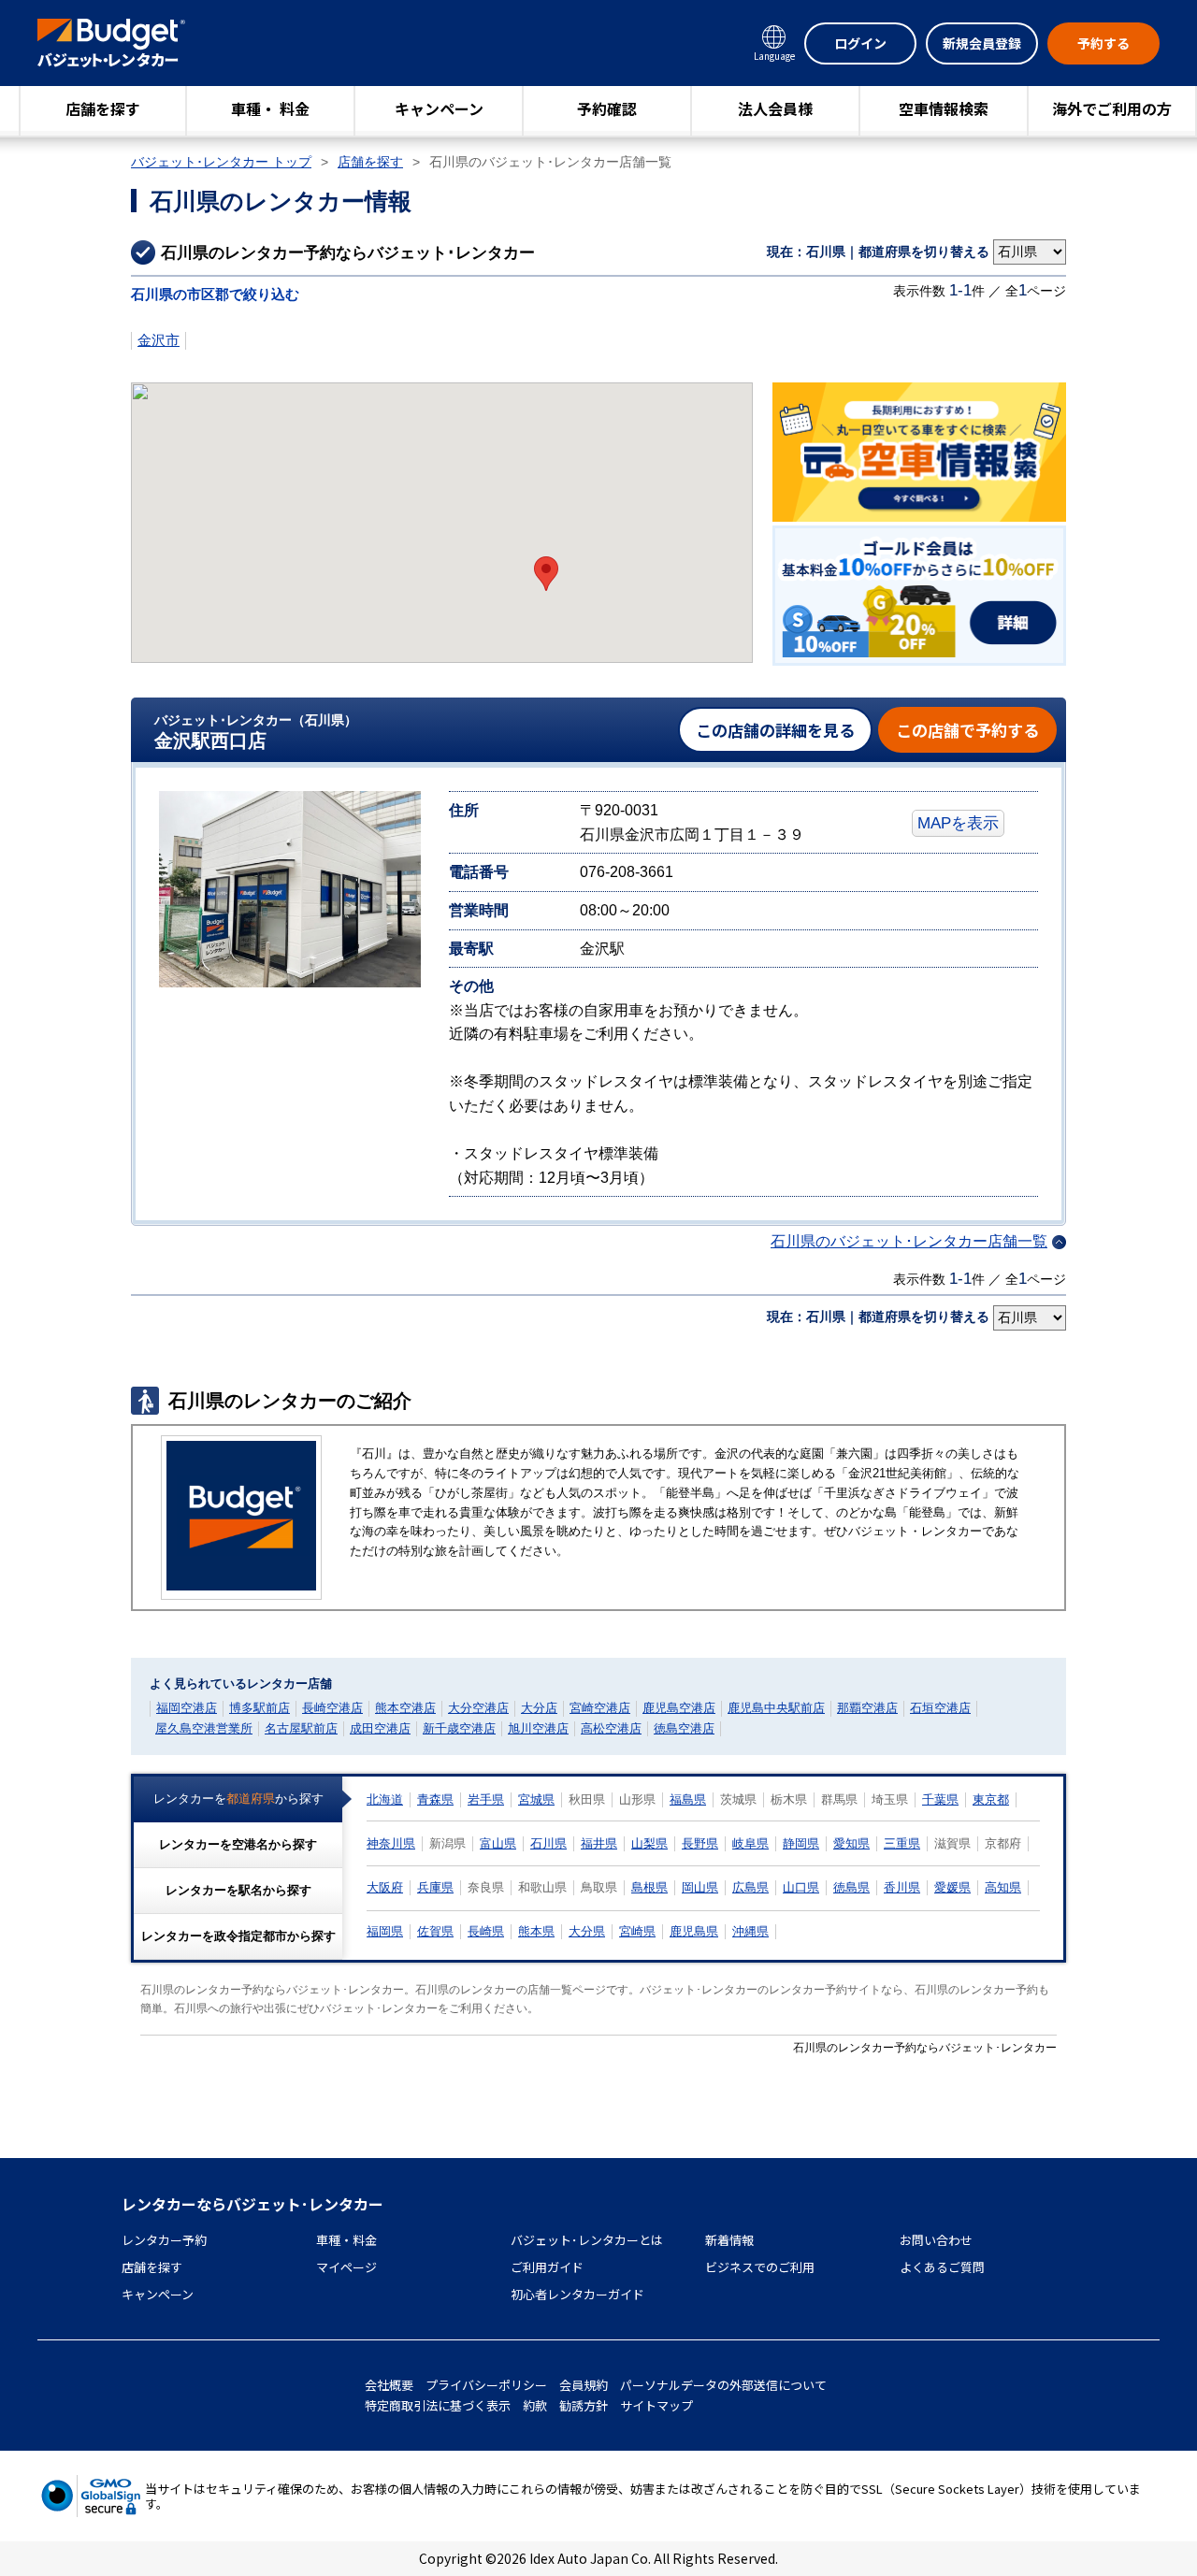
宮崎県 (637, 1931)
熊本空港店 (405, 1708)
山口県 (801, 1887)
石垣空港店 (940, 1708)
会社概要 (389, 2385)
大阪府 (385, 1887)
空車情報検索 (944, 108)
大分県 (587, 1931)
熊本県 (536, 1931)
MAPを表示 (958, 823)
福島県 (688, 1799)
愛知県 (851, 1843)
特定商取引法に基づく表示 (438, 2405)
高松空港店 (611, 1728)
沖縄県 (750, 1931)
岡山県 (700, 1887)
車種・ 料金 (270, 108)
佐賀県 (435, 1931)
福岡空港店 (187, 1708)
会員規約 (584, 2385)
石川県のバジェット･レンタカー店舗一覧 (909, 1241)
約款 (535, 2405)
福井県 (599, 1843)
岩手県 (486, 1799)
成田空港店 (380, 1728)
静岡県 (801, 1843)
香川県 (902, 1887)
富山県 (498, 1843)
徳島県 (851, 1887)
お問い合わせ (936, 2240)
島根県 (649, 1887)
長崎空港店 (332, 1708)
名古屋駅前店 (301, 1728)
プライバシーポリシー (486, 2385)
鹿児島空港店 (679, 1708)
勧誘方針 (584, 2405)
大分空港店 (478, 1708)
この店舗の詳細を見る (775, 730)
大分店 (539, 1708)
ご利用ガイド (547, 2267)
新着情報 (729, 2240)
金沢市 (159, 340)
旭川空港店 (538, 1728)
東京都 (991, 1799)
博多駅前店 (260, 1708)
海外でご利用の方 (1112, 108)
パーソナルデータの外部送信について (723, 2385)
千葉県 (940, 1799)
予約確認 (607, 108)
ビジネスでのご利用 (760, 2267)
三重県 (902, 1843)
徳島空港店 (684, 1728)
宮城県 (536, 1799)
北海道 (385, 1799)
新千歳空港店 (459, 1728)
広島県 (750, 1887)
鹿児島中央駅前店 (776, 1708)
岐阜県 (750, 1843)
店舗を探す (103, 108)
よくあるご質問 (942, 2267)
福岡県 (385, 1931)
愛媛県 (952, 1887)
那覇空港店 (867, 1708)
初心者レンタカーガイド (577, 2294)
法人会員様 (775, 108)
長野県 (700, 1843)
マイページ (346, 2267)
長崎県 (486, 1931)
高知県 (1003, 1887)
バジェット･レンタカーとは (587, 2240)
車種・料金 (346, 2240)
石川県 (548, 1843)
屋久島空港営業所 (204, 1728)
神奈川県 (391, 1843)
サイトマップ (656, 2405)
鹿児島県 (694, 1931)
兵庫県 (435, 1887)
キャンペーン (439, 108)
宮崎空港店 (600, 1708)
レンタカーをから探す (238, 1799)
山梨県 (649, 1843)
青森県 (435, 1799)
